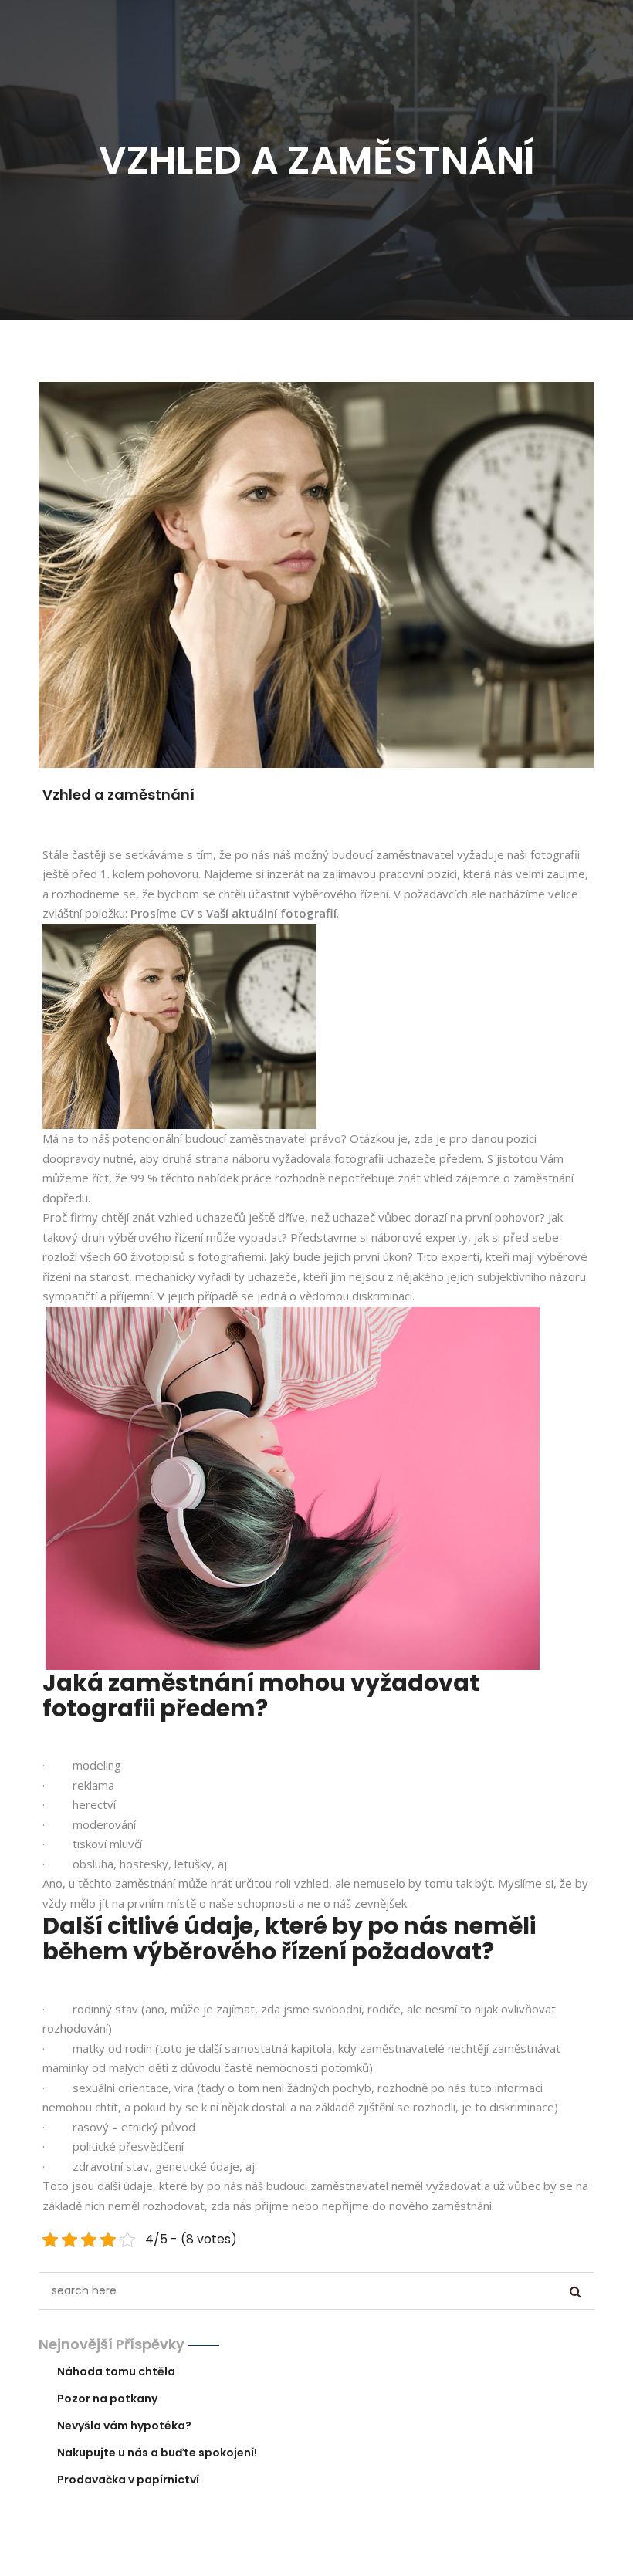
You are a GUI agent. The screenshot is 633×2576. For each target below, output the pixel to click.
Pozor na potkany (107, 2399)
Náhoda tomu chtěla (116, 2371)
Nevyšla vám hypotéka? (124, 2426)
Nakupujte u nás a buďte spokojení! (157, 2453)
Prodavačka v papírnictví (128, 2480)
